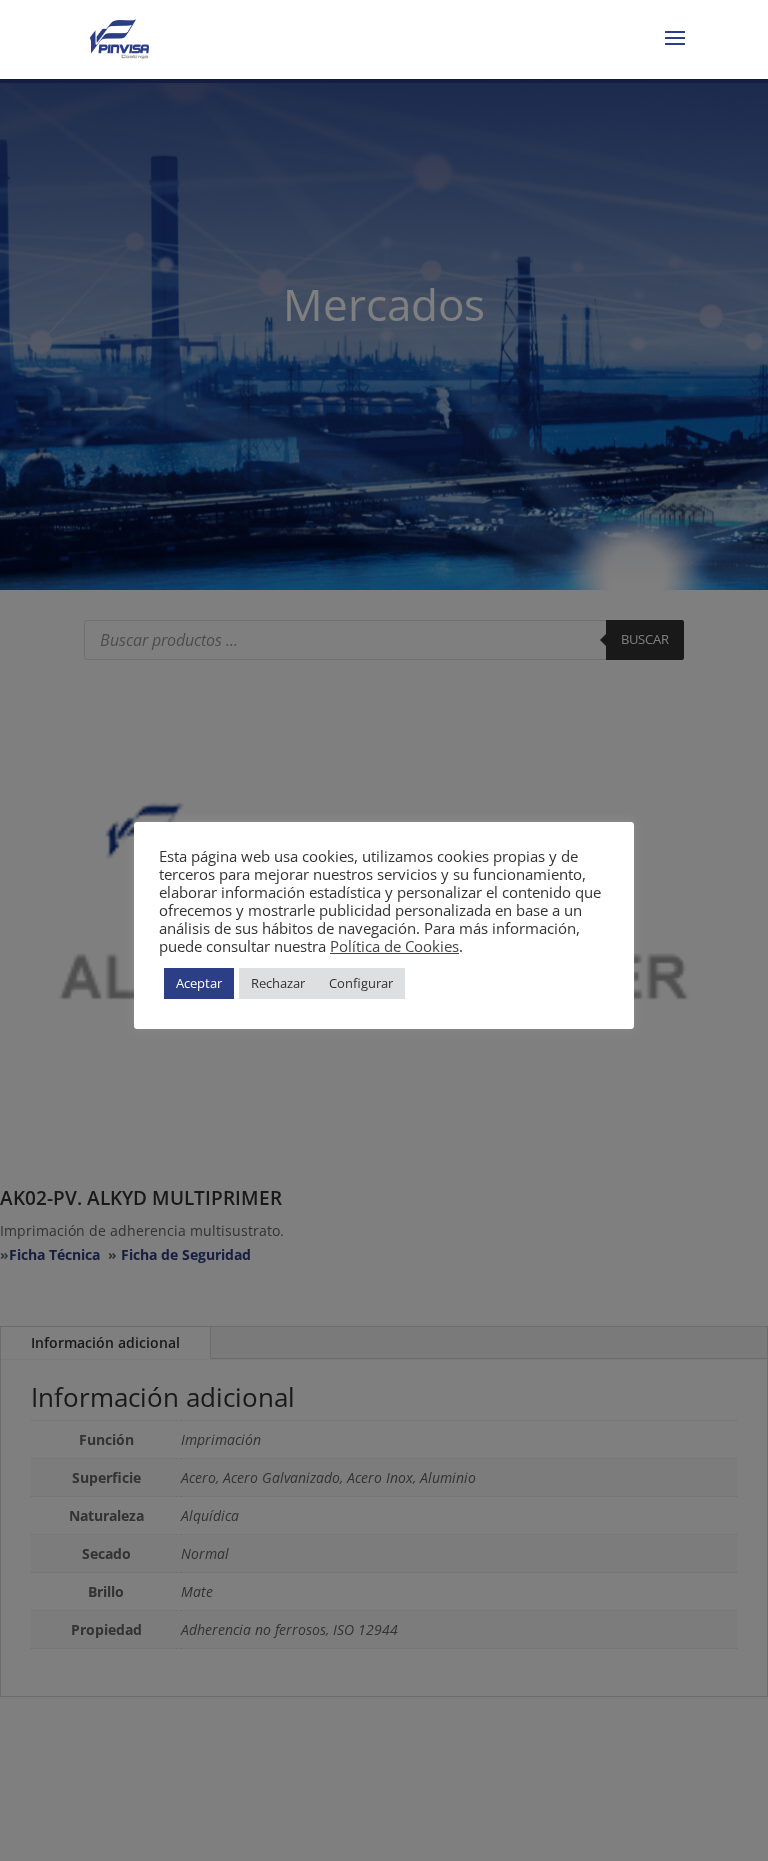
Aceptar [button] (199, 983)
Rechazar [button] (278, 983)
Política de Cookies (394, 946)
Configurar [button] (361, 983)
